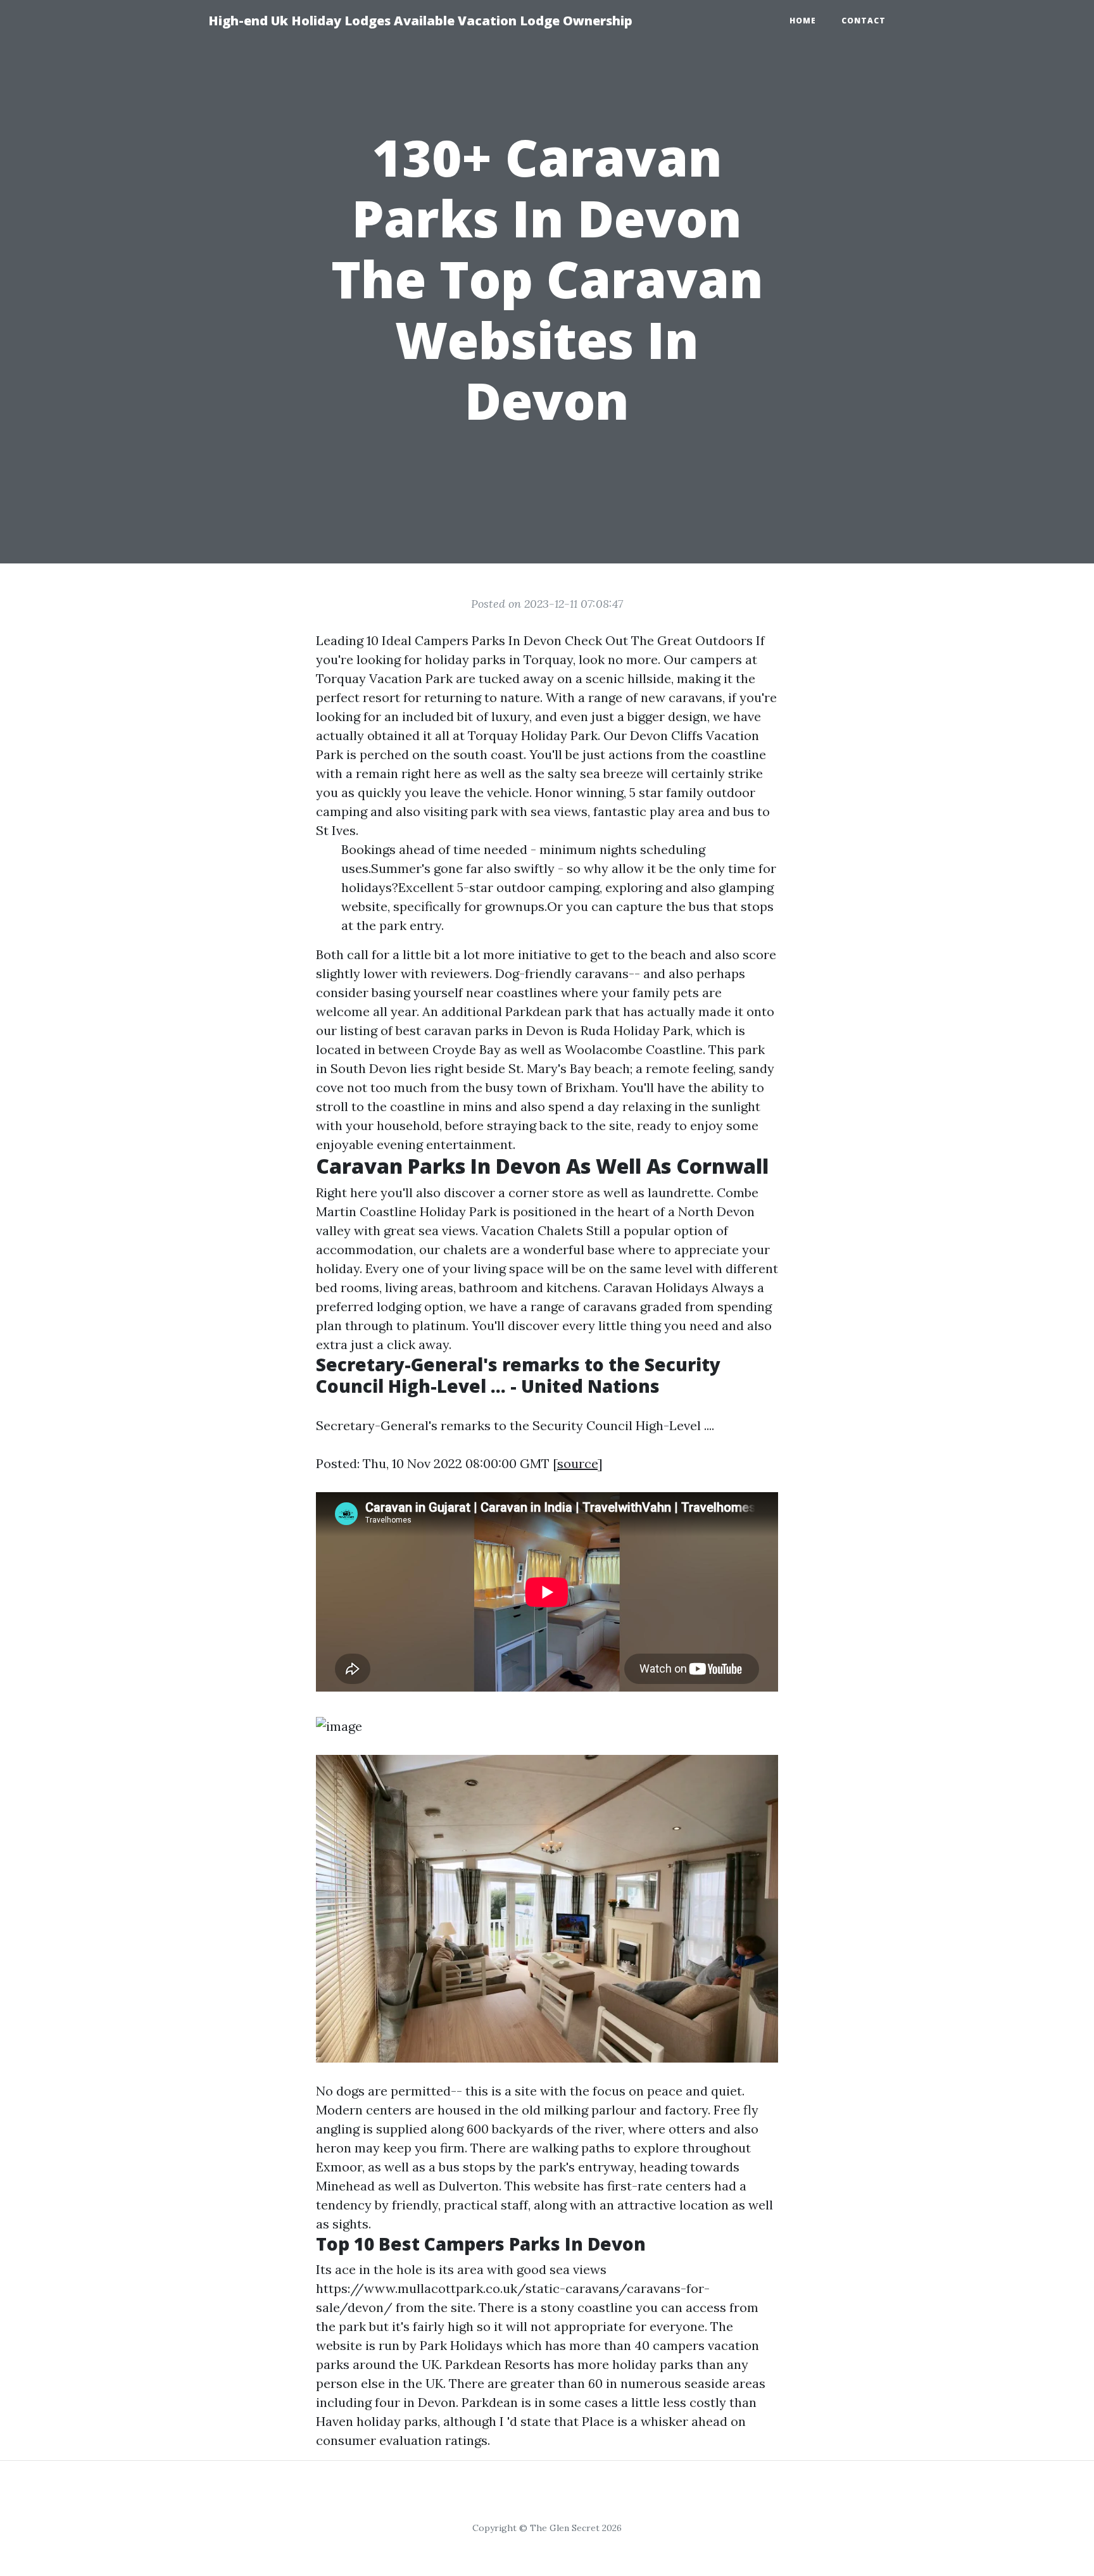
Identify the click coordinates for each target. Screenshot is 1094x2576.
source (577, 1463)
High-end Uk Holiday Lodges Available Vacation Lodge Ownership (420, 21)
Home (803, 21)
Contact (864, 21)
